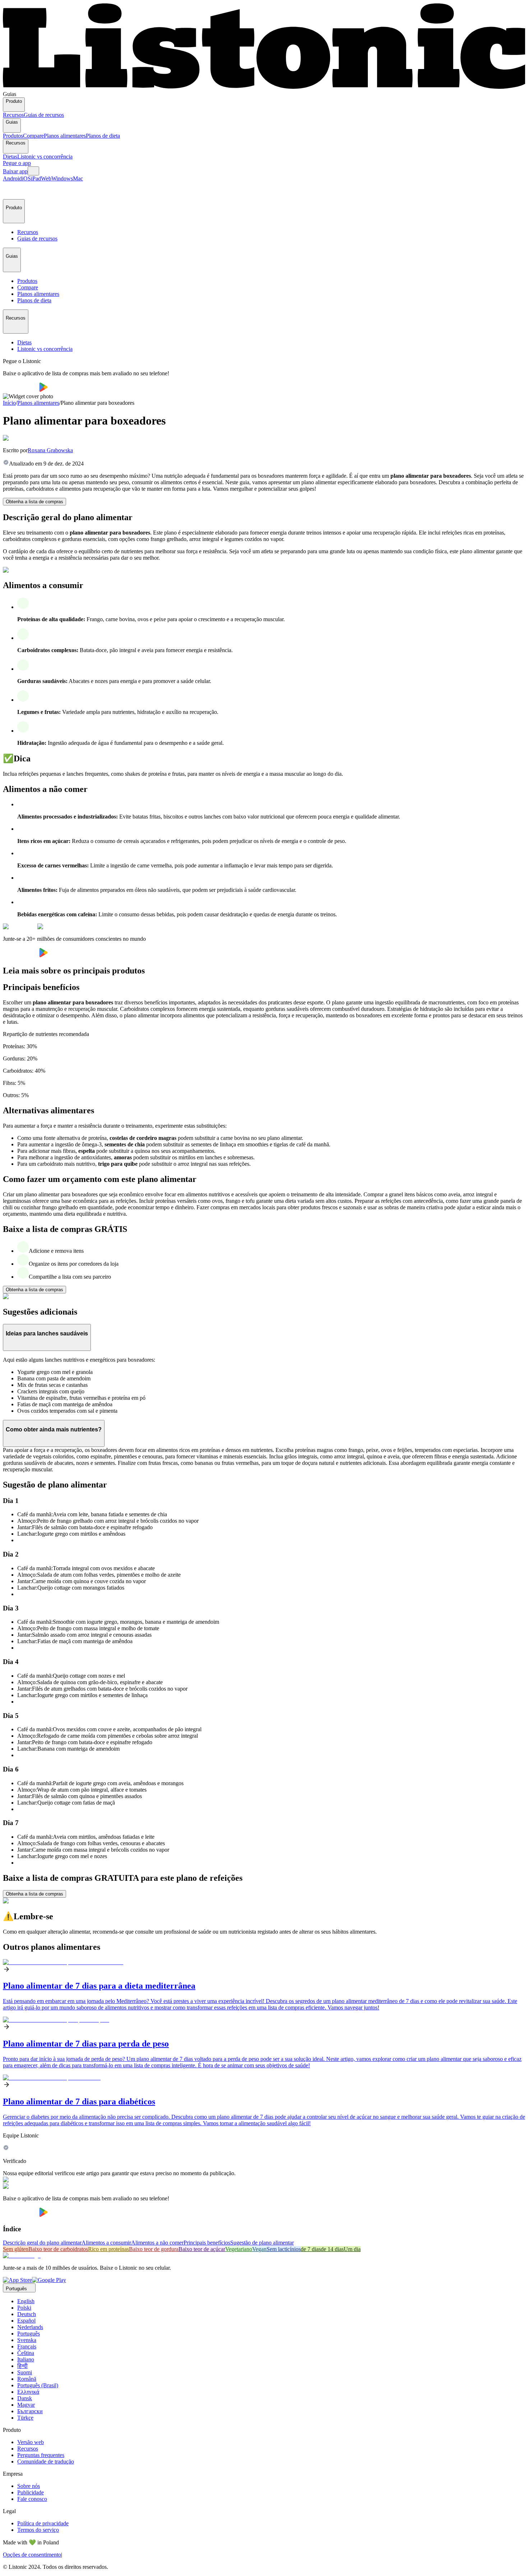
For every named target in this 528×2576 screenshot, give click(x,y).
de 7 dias (311, 2249)
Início (9, 403)
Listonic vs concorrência (45, 157)
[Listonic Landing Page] (264, 88)
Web (46, 178)
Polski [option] (24, 2308)
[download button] (21, 390)
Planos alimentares (65, 136)
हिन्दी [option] (22, 2366)
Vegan (259, 2249)
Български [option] (30, 2411)
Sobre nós (29, 2486)
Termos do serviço (38, 2530)
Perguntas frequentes (41, 2455)
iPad (36, 178)
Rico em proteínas (108, 2249)
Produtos (13, 136)
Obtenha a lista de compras (34, 502)
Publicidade (31, 2492)
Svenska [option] (27, 2340)
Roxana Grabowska (50, 450)
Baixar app (15, 171)
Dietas (10, 157)
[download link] (17, 2280)
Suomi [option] (25, 2372)
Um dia (352, 2249)
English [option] (26, 2301)
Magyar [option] (26, 2405)
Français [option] (27, 2346)
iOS (26, 178)
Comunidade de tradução (46, 2462)
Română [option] (27, 2379)
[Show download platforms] (33, 171)
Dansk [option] (25, 2398)
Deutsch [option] (27, 2314)
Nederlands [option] (30, 2327)
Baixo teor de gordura (154, 2249)
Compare (33, 136)
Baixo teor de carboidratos (58, 2249)
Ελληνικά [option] (28, 2392)
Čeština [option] (26, 2353)
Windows (62, 178)
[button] (11, 191)
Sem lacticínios (284, 2249)
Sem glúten (16, 2249)
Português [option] (29, 2334)
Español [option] (26, 2321)
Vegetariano (239, 2249)
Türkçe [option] (25, 2418)
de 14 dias (332, 2249)
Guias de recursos (44, 115)
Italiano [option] (26, 2359)
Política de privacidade (43, 2523)
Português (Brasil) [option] (38, 2385)
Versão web (31, 2442)
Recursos (13, 115)
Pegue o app (17, 163)
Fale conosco (32, 2499)
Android (12, 178)
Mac (78, 178)
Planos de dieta (103, 136)
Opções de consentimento (32, 2555)
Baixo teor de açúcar (202, 2249)
